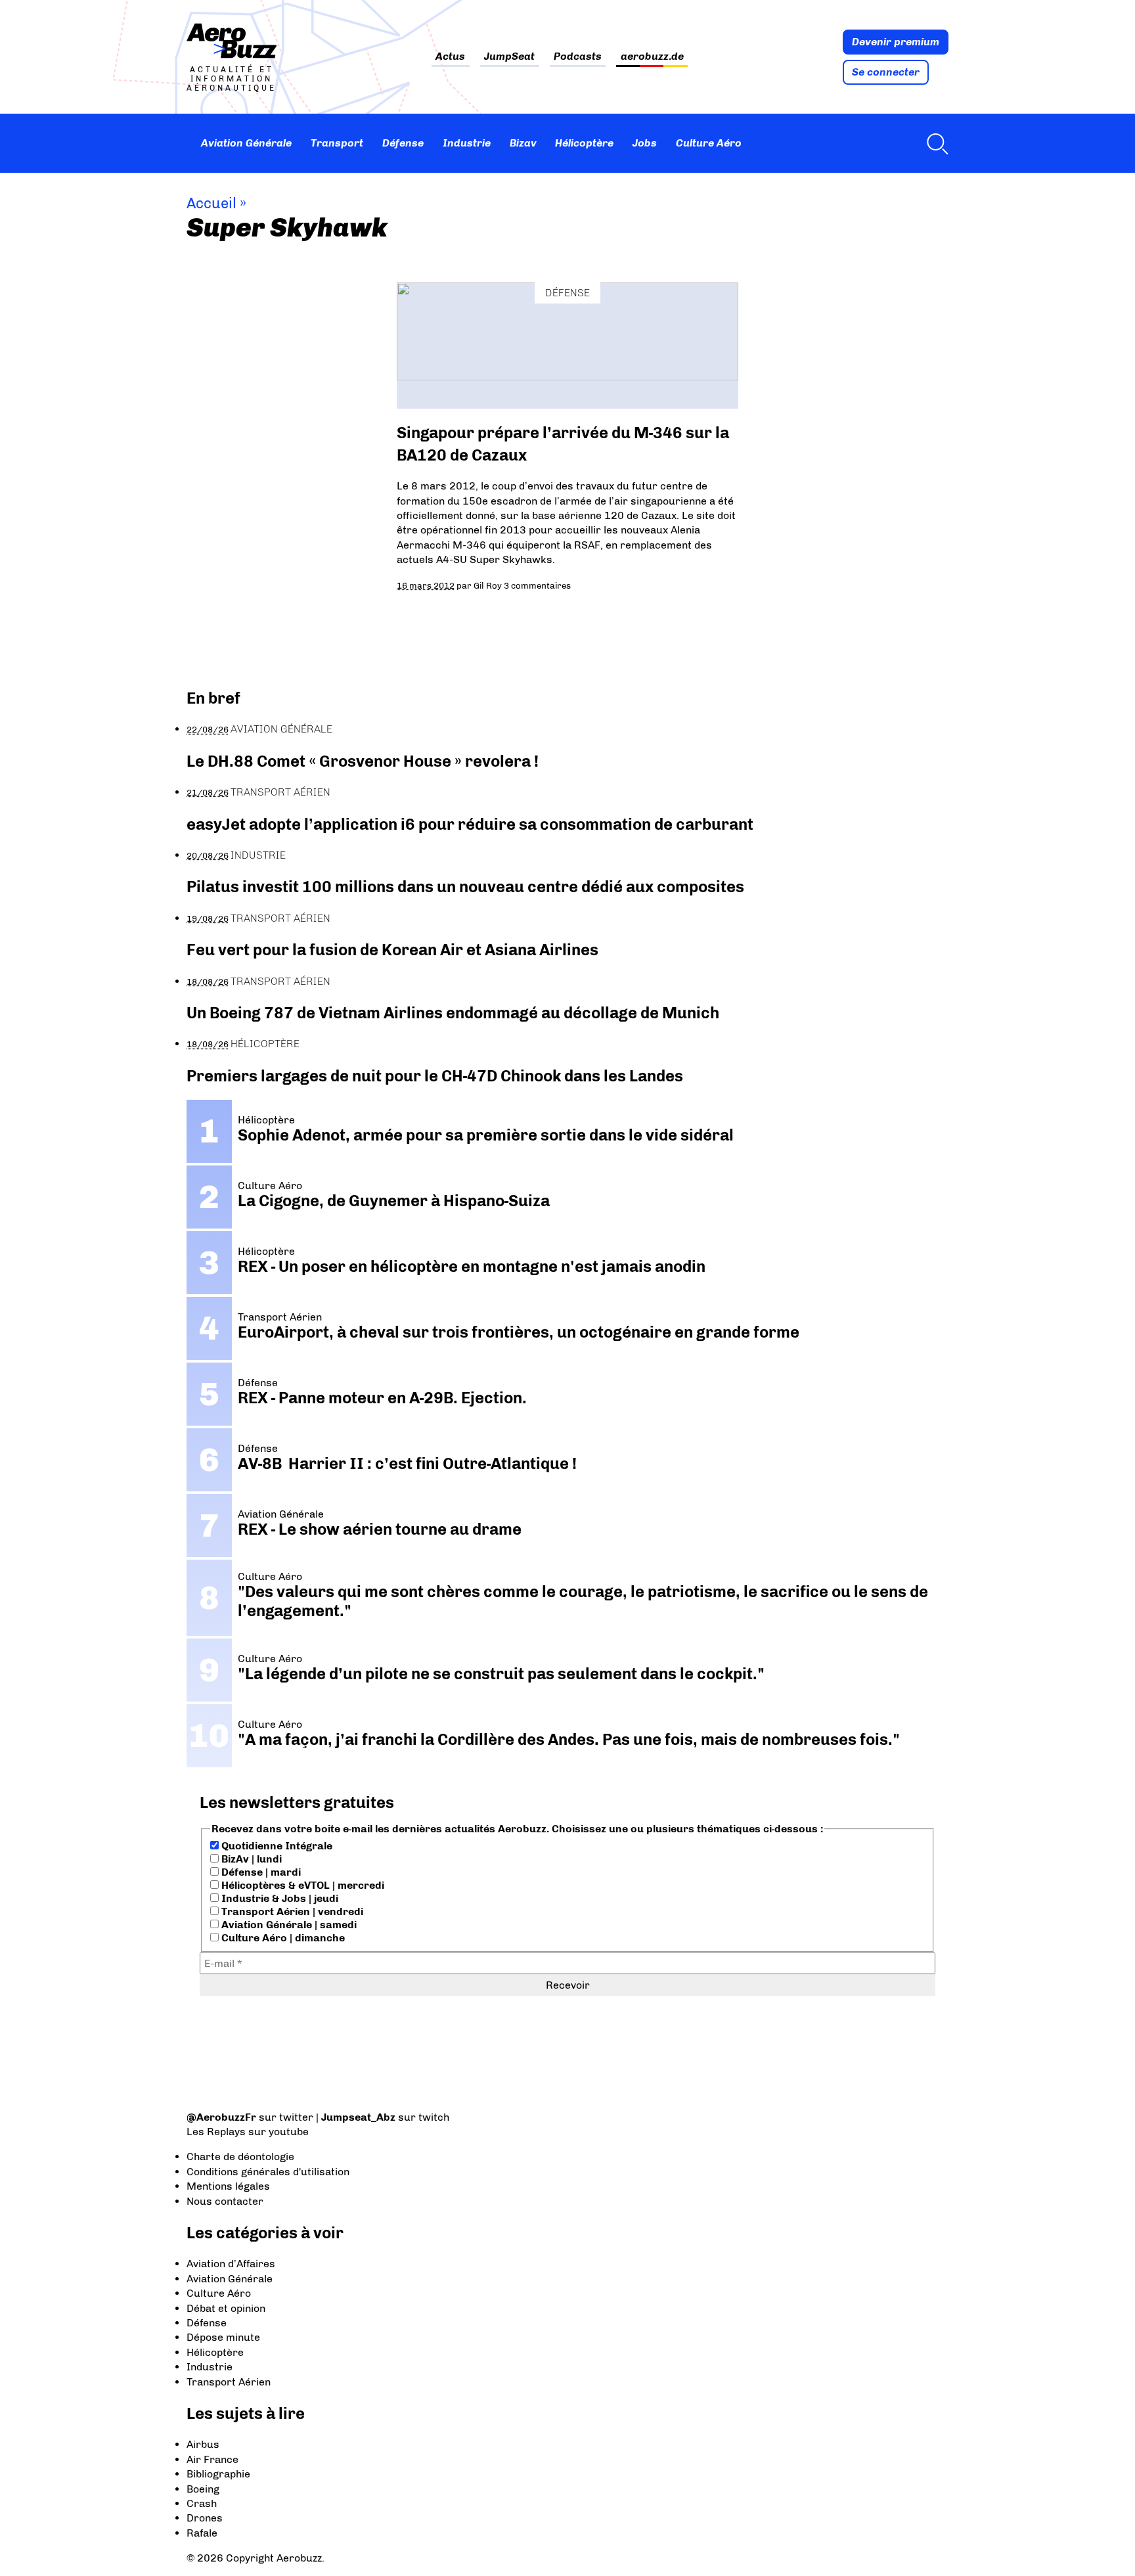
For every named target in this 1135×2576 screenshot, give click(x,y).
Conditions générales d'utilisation (268, 2172)
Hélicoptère (584, 143)
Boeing (203, 2489)
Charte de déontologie (240, 2157)
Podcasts (578, 57)
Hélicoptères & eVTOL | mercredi (301, 1885)
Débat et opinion (226, 2308)
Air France (212, 2459)
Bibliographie (218, 2474)
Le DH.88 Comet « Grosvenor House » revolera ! (363, 761)
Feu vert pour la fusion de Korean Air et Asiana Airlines (392, 950)
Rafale (202, 2533)
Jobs (645, 143)
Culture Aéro (709, 143)
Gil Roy (488, 585)
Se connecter (886, 72)
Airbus (203, 2444)
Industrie (467, 143)
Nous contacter (225, 2201)
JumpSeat (509, 57)
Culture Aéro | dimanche (282, 1938)
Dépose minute (223, 2337)
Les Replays (216, 2132)
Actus (450, 57)
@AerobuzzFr (221, 2117)
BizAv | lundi (250, 1859)
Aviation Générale (246, 143)
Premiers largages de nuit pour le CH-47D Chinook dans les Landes (435, 1076)
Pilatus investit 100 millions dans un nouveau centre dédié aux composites (465, 887)
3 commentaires (537, 585)
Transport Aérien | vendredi (291, 1911)
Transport (337, 143)
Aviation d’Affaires (231, 2264)
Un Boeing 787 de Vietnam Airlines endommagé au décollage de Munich (453, 1013)
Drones (205, 2518)
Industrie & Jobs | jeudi (278, 1898)
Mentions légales (228, 2186)
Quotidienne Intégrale (276, 1846)
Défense (403, 143)
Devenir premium (896, 42)
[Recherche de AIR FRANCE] (934, 143)
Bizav (523, 143)
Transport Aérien (280, 792)
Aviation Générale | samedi (288, 1925)
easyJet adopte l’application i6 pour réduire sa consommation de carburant (472, 824)
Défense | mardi (260, 1872)
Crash (202, 2503)
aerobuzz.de (652, 57)
